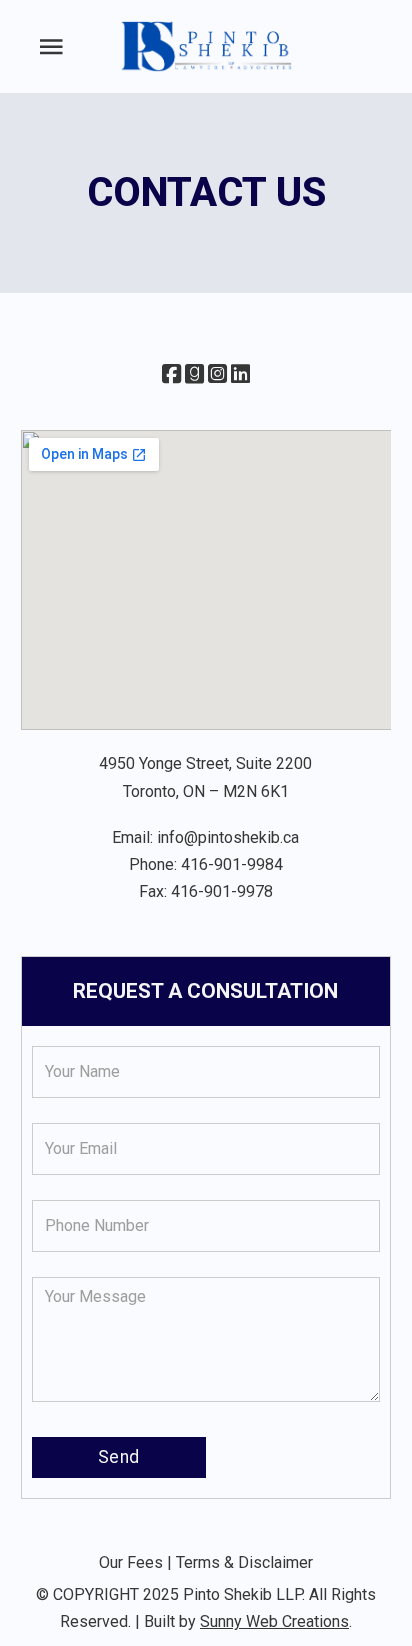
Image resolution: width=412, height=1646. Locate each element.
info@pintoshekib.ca (228, 837)
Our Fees (131, 1562)
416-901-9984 (232, 864)
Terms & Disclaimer (244, 1562)
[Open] (51, 47)
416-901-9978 (222, 891)
